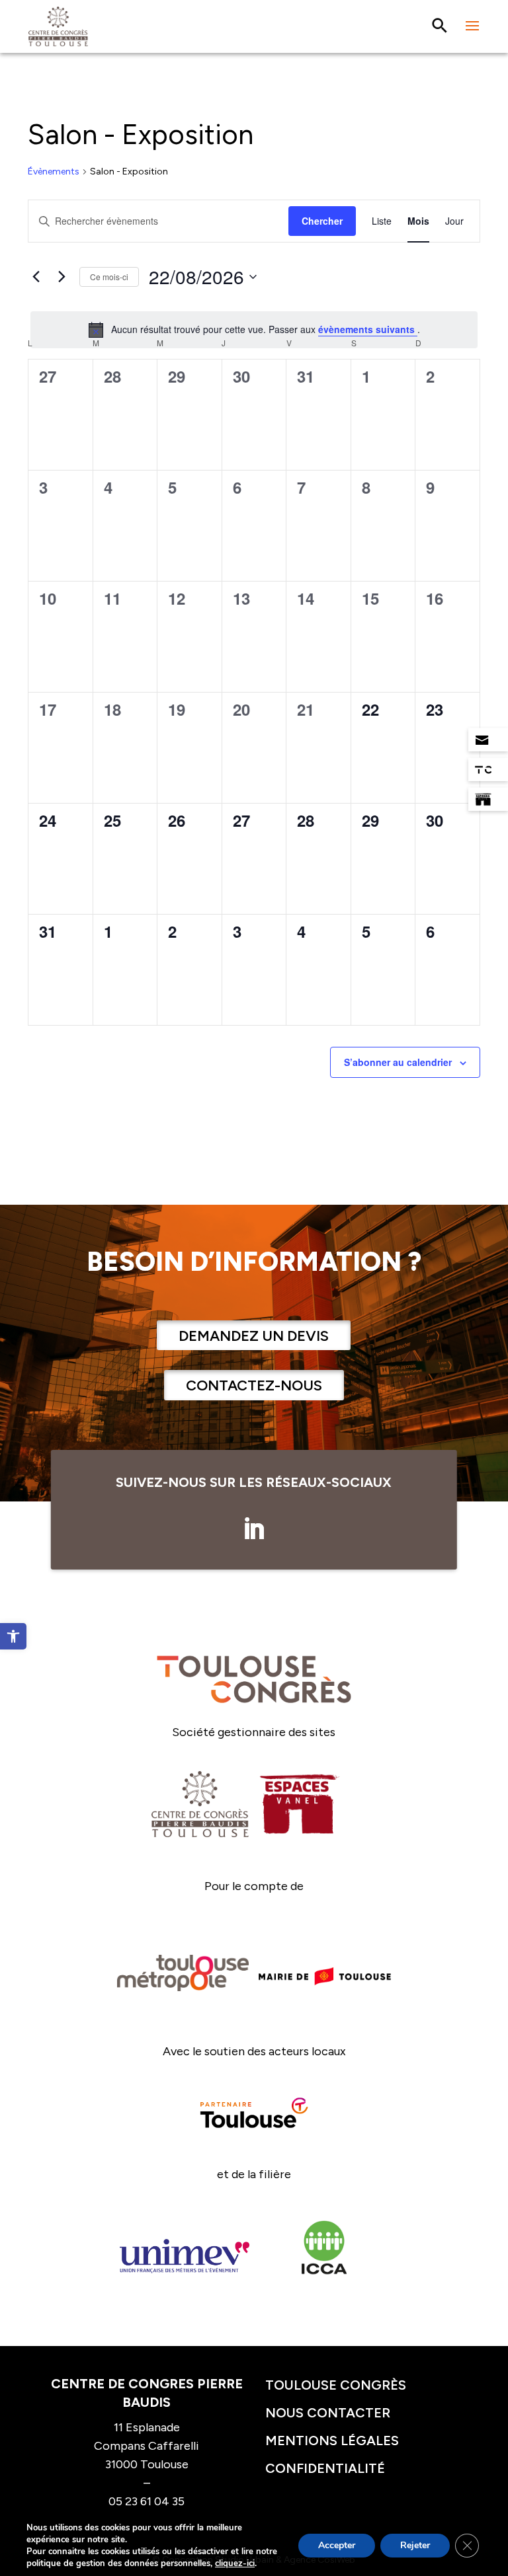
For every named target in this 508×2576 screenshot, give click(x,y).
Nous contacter (328, 2413)
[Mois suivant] (62, 277)
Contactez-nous (254, 1385)
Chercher (322, 221)
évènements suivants (368, 329)
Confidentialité (325, 2468)
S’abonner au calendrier (398, 1062)
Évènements (54, 171)
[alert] (254, 330)
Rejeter (415, 2545)
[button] (13, 1636)
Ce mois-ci (109, 277)
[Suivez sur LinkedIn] (254, 1529)
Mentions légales (332, 2441)
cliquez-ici (235, 2563)
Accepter (337, 2545)
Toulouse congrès (336, 2385)
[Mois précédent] (36, 277)
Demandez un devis (254, 1336)
